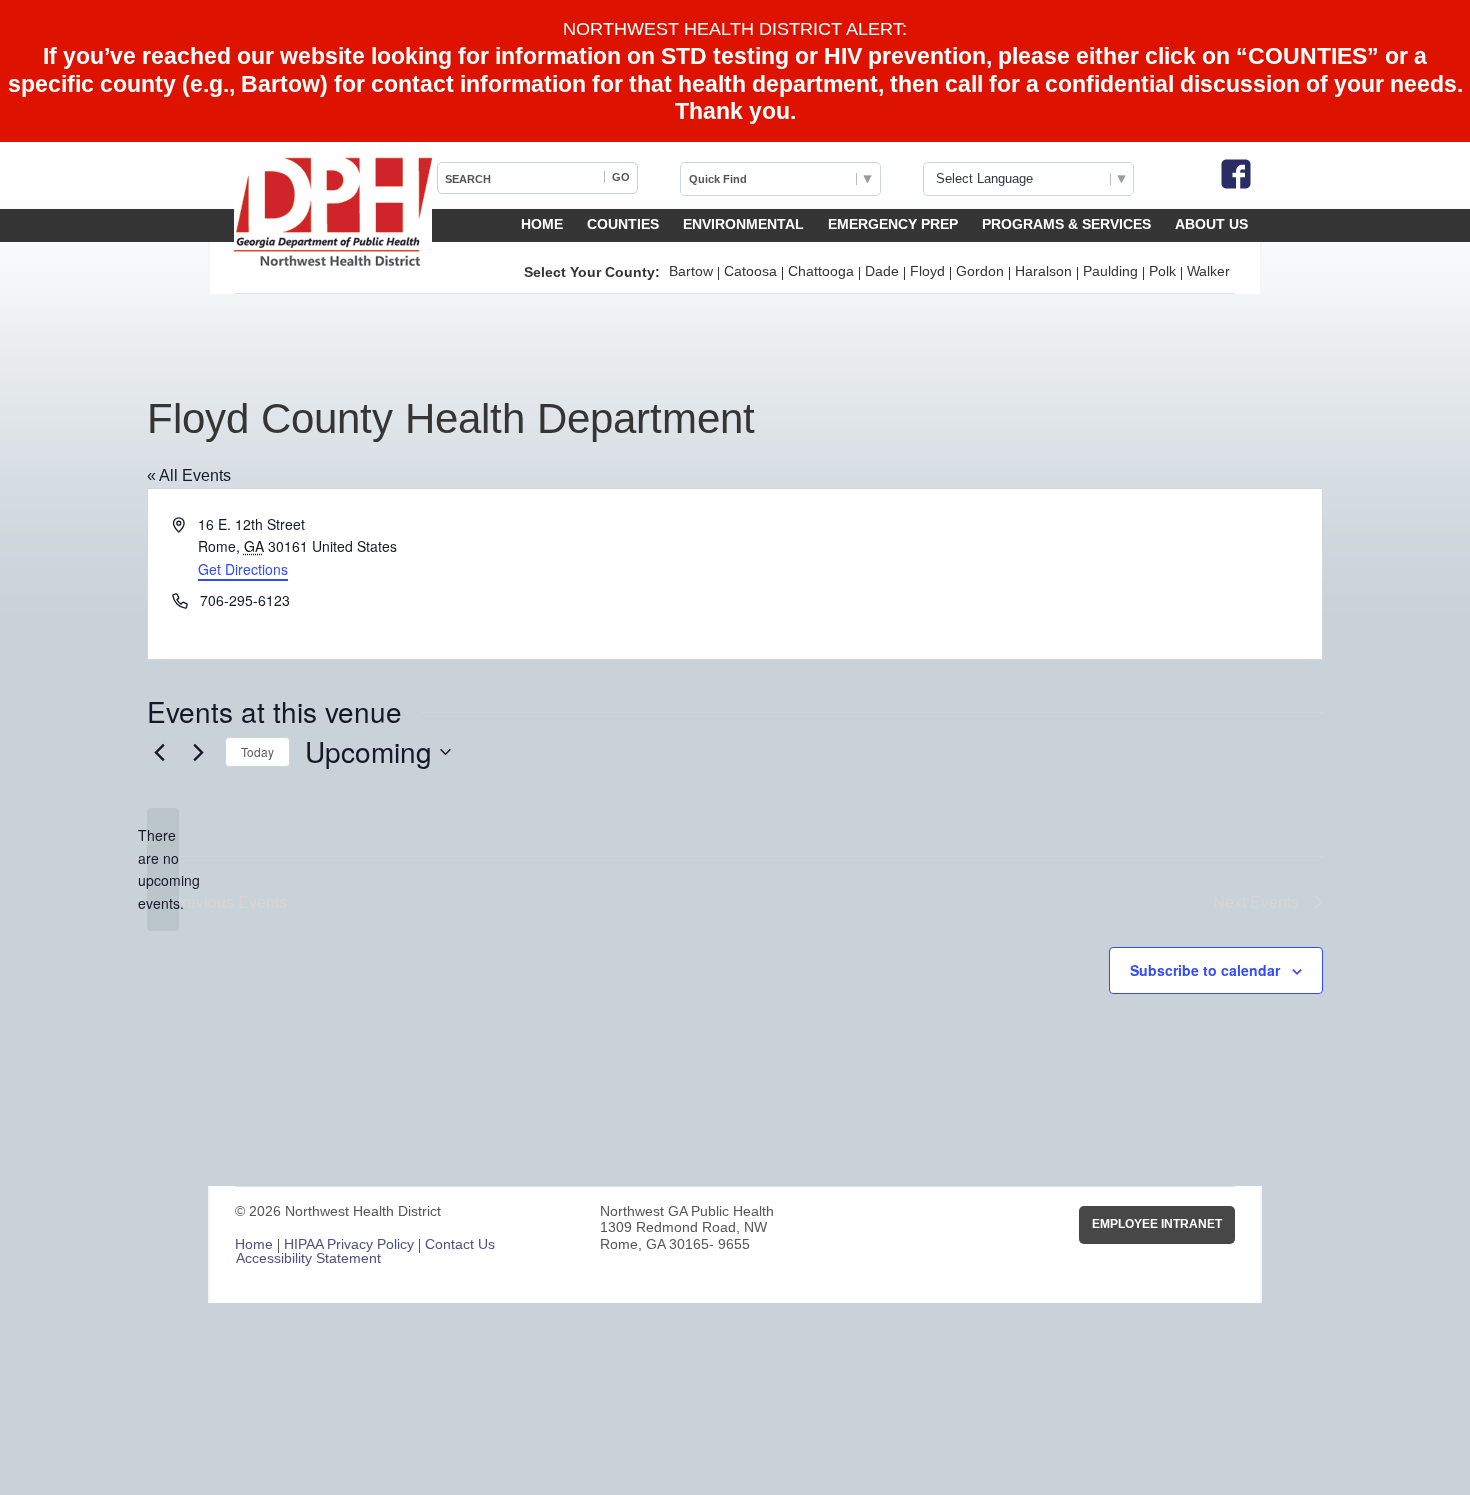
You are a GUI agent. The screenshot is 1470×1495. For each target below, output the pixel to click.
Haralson (1043, 271)
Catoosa (750, 271)
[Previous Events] (159, 752)
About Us (1211, 224)
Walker (1208, 271)
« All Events (189, 475)
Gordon (980, 271)
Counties (623, 224)
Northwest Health (333, 213)
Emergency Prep (893, 224)
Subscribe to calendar (1205, 970)
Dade (882, 271)
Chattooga (821, 271)
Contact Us (460, 1244)
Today (257, 751)
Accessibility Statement (308, 1258)
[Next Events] (198, 752)
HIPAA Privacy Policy (349, 1244)
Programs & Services (1066, 224)
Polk (1162, 271)
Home (542, 224)
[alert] (163, 869)
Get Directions (243, 569)
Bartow (691, 271)
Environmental (743, 224)
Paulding (1110, 271)
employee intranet (1157, 1224)
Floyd (927, 271)
